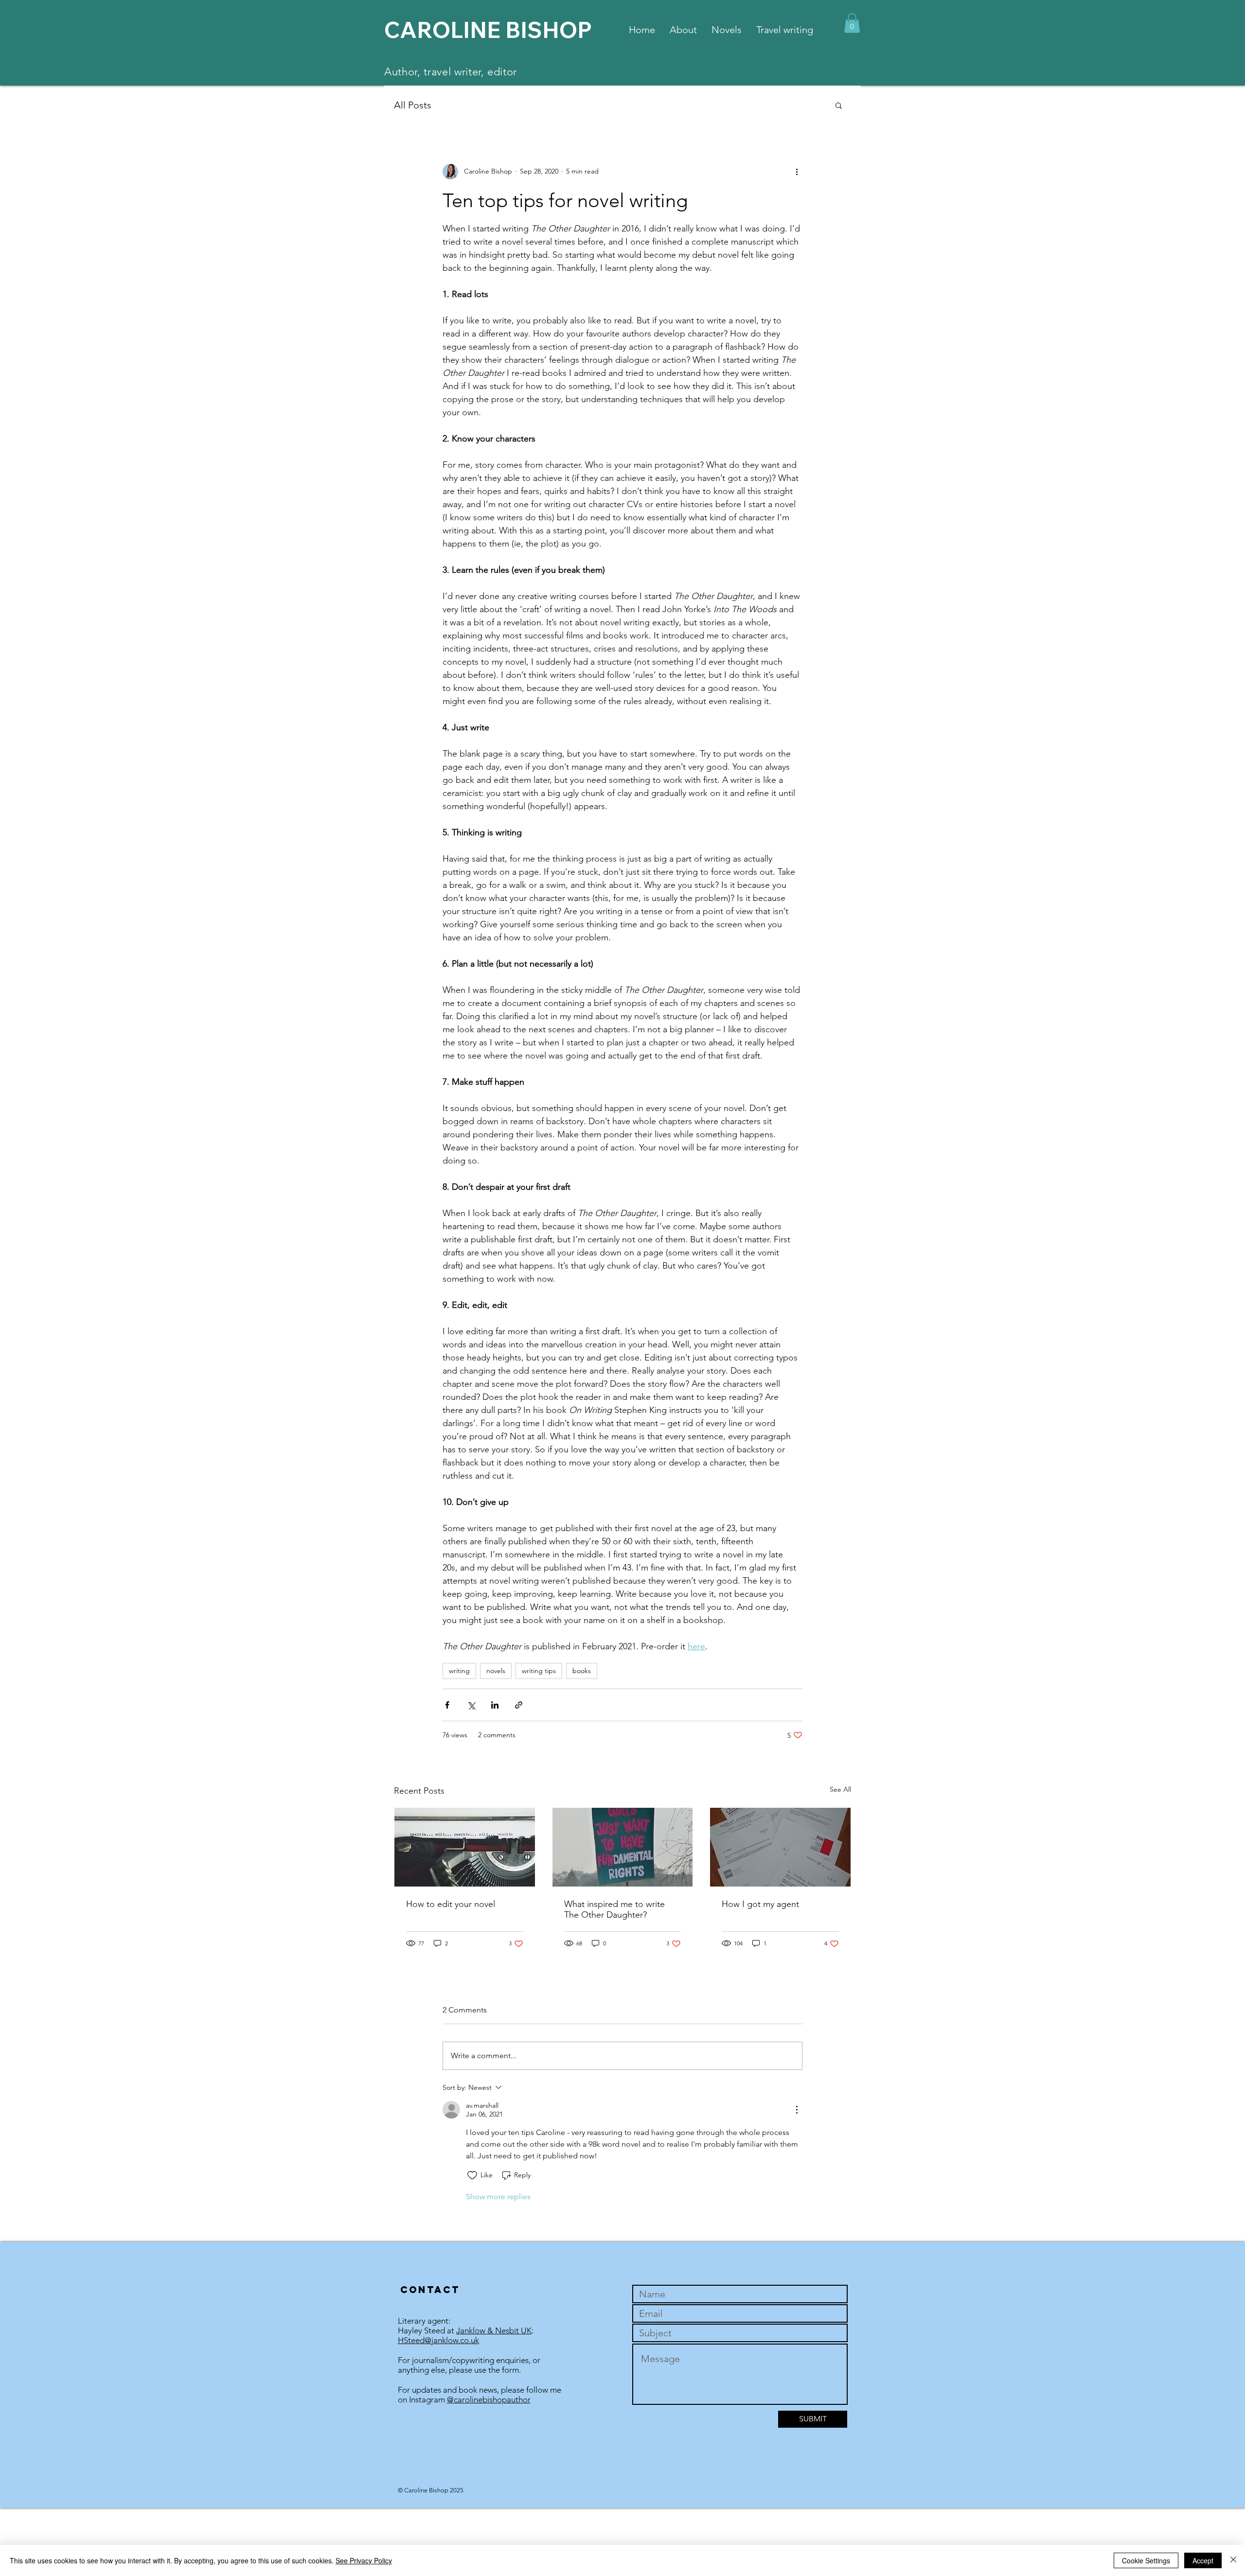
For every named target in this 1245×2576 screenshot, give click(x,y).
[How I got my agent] (780, 1847)
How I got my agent (760, 1904)
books (582, 1671)
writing (459, 1671)
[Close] (1233, 2560)
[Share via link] (519, 1705)
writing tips (539, 1671)
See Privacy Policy (364, 2560)
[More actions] (797, 172)
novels (496, 1671)
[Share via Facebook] (447, 1705)
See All (840, 1789)
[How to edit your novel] (465, 1847)
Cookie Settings (1146, 2560)
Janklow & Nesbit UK (494, 2330)
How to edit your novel (451, 1904)
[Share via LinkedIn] (495, 1705)
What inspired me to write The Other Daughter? (614, 1909)
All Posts (413, 105)
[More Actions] (797, 2110)
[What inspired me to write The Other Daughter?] (623, 1847)
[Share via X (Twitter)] (471, 1705)
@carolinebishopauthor (489, 2400)
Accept (1203, 2560)
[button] (852, 23)
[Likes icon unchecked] (472, 2175)
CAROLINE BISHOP (488, 30)
